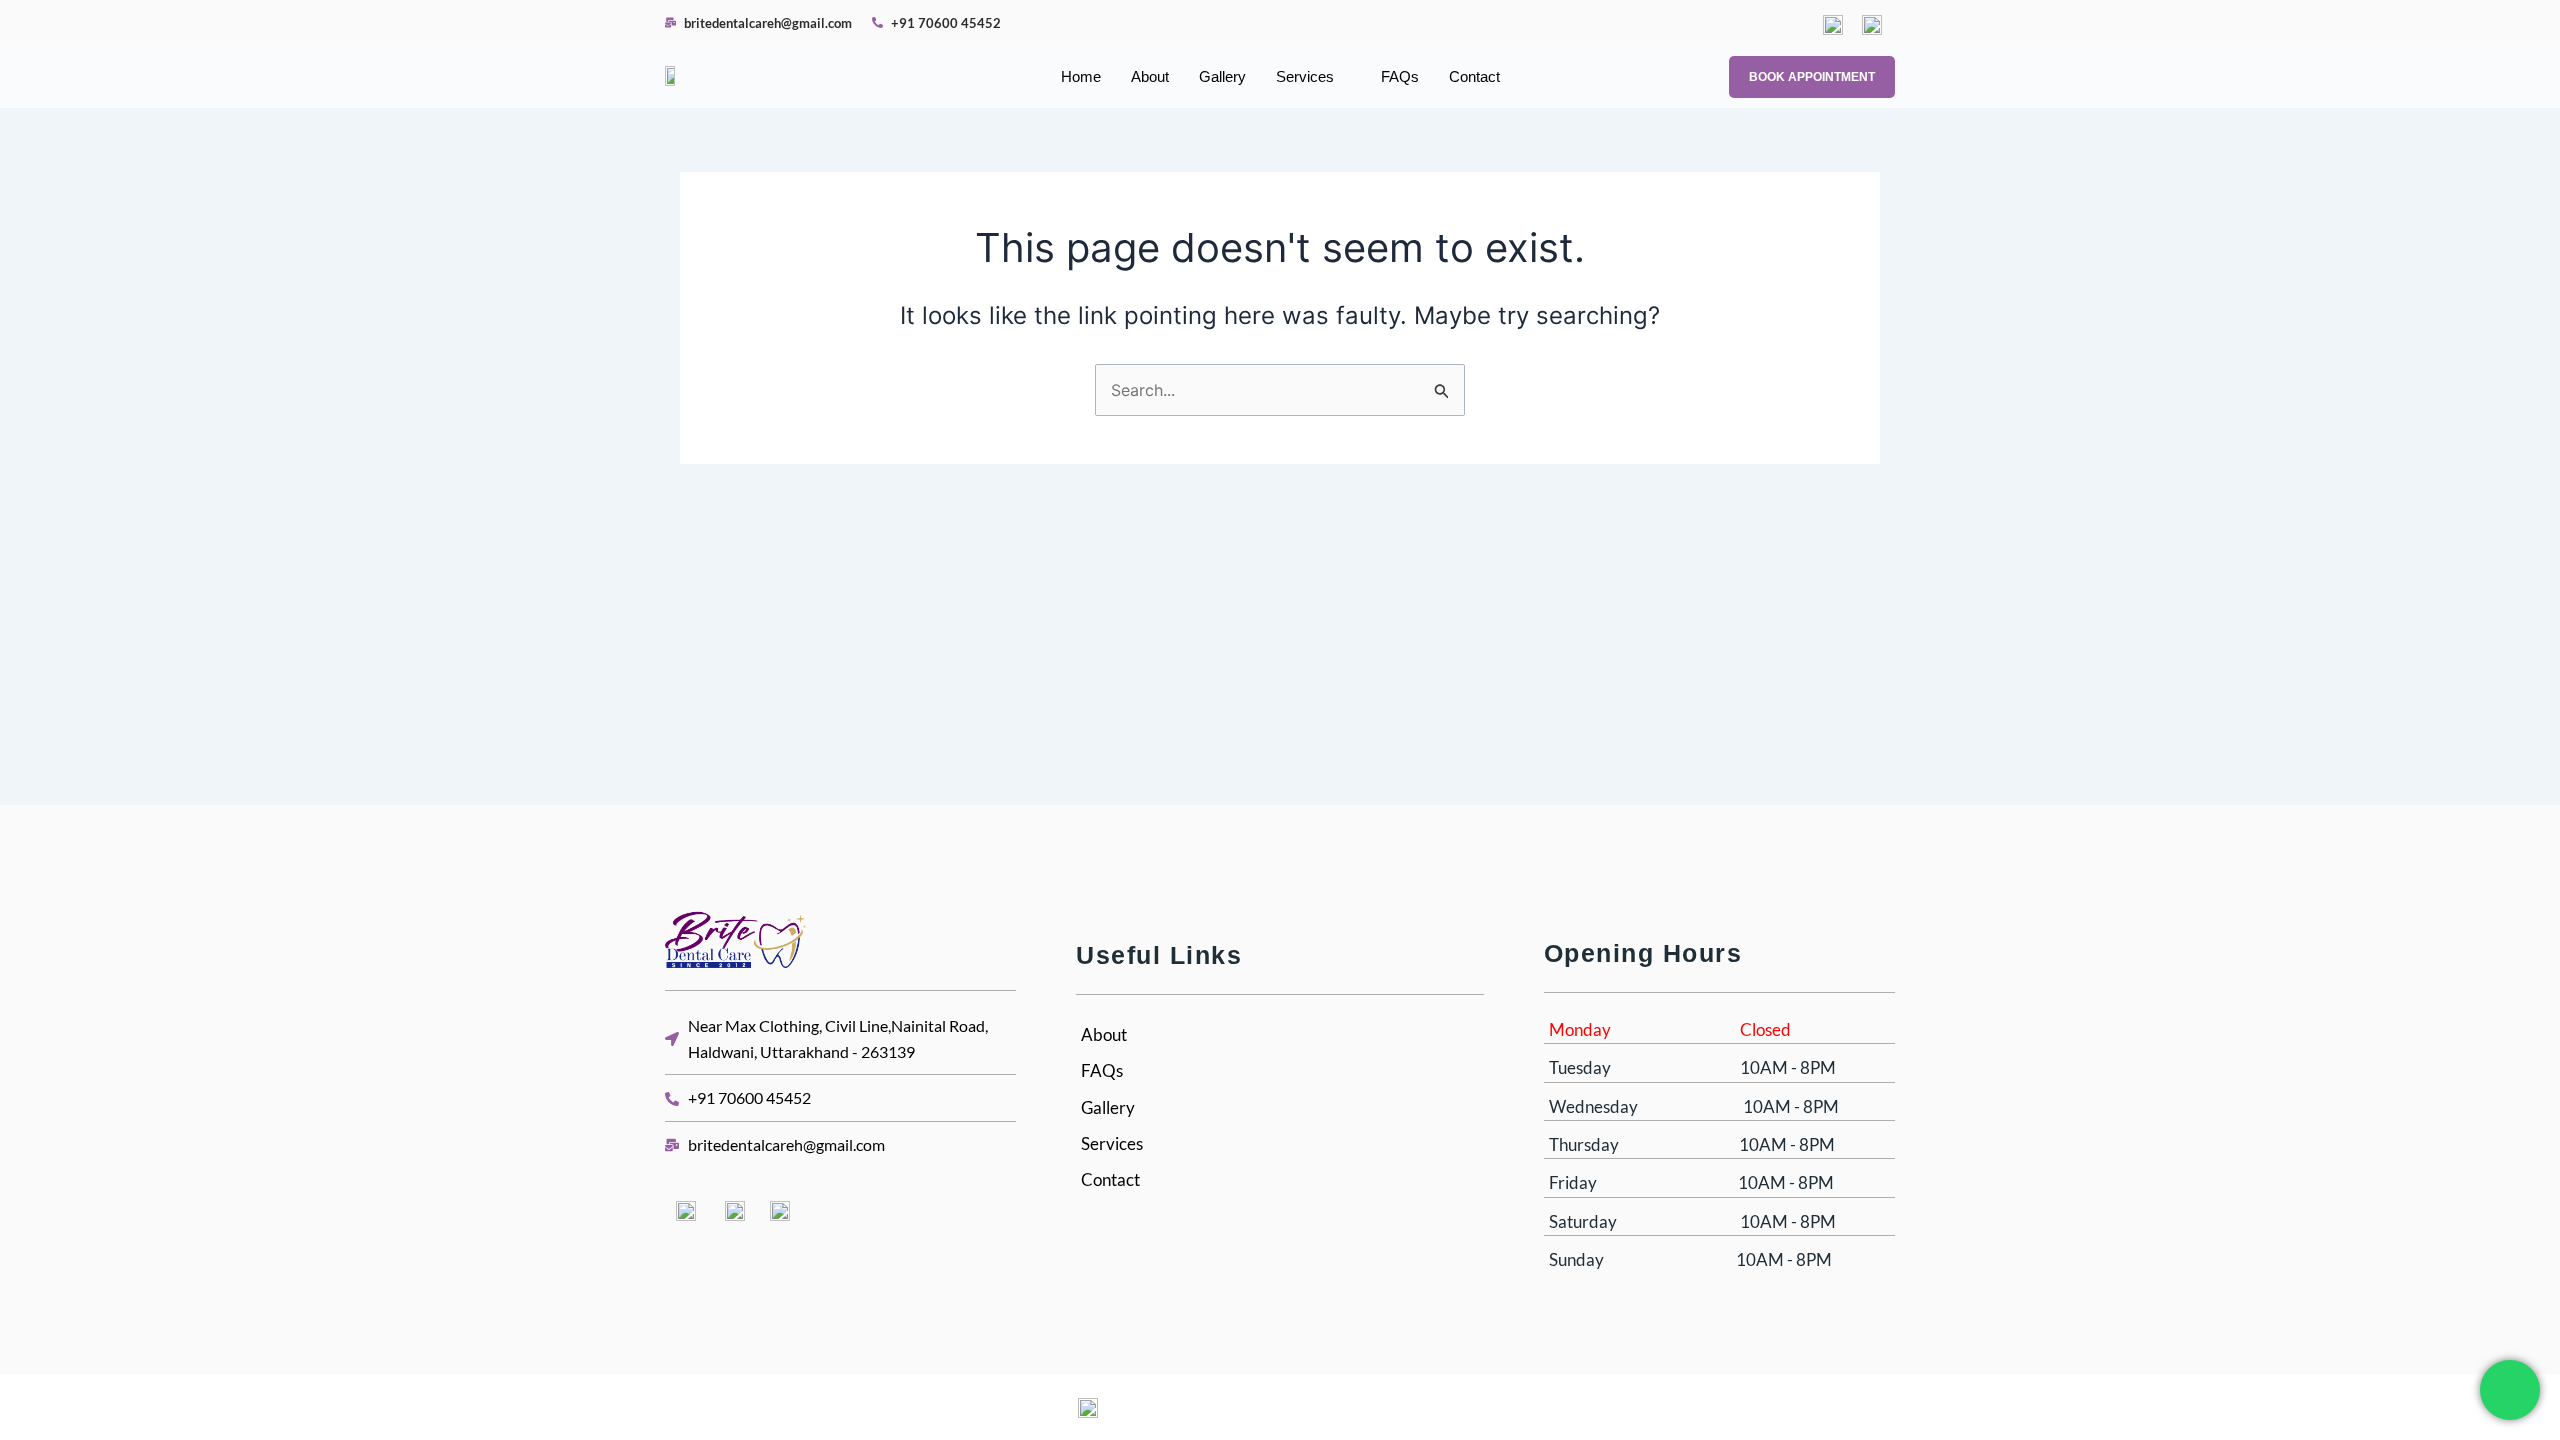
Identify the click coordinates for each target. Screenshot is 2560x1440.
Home (1081, 76)
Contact (1474, 76)
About (1150, 76)
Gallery (1222, 76)
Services (1305, 76)
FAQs (1400, 76)
